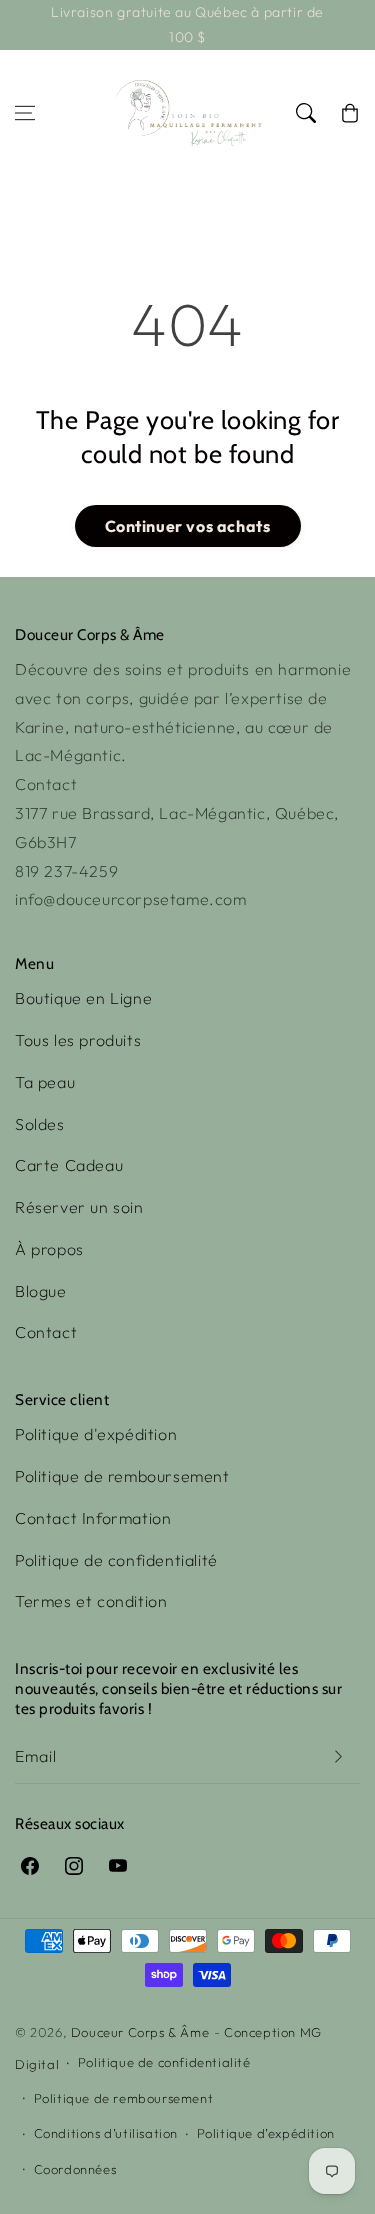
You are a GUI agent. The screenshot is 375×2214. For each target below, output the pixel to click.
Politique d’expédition (266, 2133)
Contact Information (93, 1518)
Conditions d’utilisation (106, 2133)
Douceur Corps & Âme (140, 2032)
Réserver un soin (79, 1207)
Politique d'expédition (96, 1434)
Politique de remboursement (122, 1476)
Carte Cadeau (69, 1165)
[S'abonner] (338, 1756)
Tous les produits (78, 1040)
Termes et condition (91, 1601)
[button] (25, 113)
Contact (46, 1332)
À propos (49, 1249)
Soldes (40, 1124)
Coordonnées (75, 2169)
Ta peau (45, 1082)
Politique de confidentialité (116, 1560)
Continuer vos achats (188, 526)
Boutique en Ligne (83, 998)
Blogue (41, 1291)
